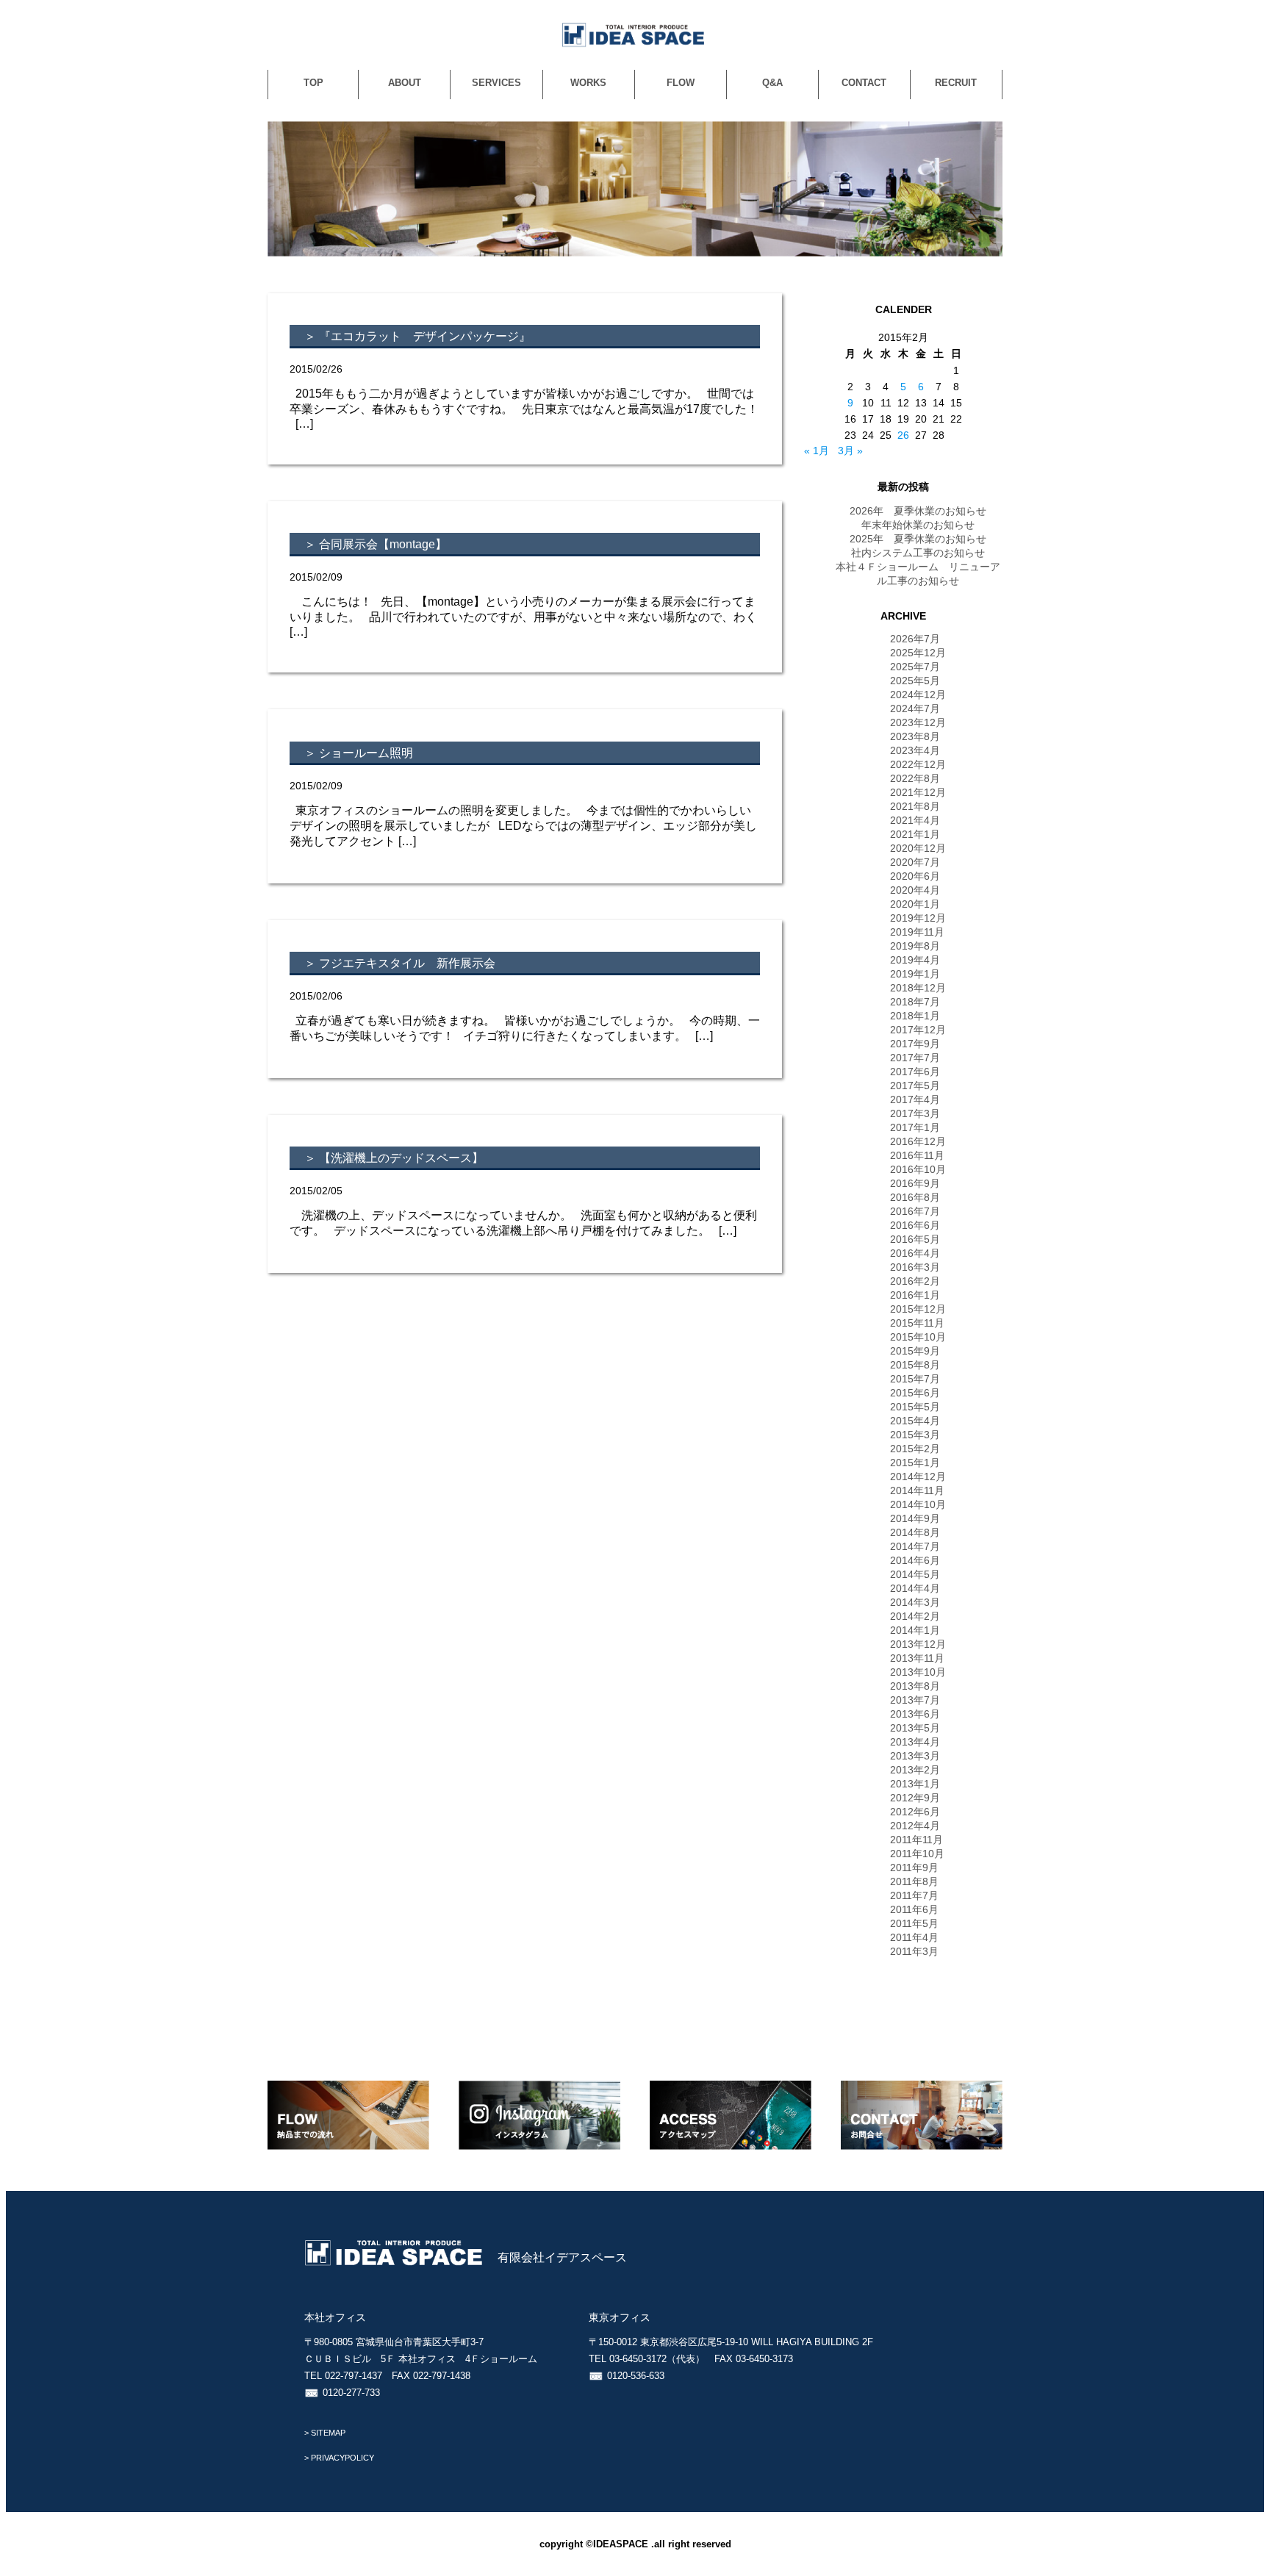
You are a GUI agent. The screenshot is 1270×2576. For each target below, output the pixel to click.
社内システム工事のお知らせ (918, 553)
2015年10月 (918, 1337)
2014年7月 (915, 1546)
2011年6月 (914, 1909)
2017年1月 (915, 1127)
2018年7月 (915, 1002)
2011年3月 (914, 1951)
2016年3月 (915, 1267)
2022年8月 (915, 778)
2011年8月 (914, 1881)
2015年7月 (915, 1379)
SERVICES (496, 83)
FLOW (681, 83)
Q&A (772, 83)
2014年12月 (918, 1477)
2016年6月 (915, 1225)
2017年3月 (915, 1113)
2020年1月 (915, 904)
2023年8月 (915, 736)
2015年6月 (915, 1393)
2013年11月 (917, 1658)
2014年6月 (915, 1560)
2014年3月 (915, 1602)
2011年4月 (914, 1937)
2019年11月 (917, 932)
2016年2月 (915, 1281)
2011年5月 (914, 1923)
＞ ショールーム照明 (359, 753)
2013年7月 (915, 1700)
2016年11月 (917, 1155)
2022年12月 (918, 764)
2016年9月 (915, 1183)
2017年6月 (915, 1072)
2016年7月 (915, 1211)
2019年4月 (915, 960)
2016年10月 (918, 1169)
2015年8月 (915, 1365)
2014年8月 (915, 1532)
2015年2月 (915, 1449)
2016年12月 (918, 1141)
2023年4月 (915, 750)
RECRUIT (956, 83)
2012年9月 (915, 1798)
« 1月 (817, 451)
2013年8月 (915, 1686)
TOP (313, 83)
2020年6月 (915, 876)
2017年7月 (915, 1058)
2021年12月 (918, 792)
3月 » (850, 451)
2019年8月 (915, 946)
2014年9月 (915, 1518)
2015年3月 (915, 1435)
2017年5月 (915, 1086)
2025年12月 (918, 653)
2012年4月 (915, 1826)
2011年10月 (917, 1854)
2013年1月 (915, 1784)
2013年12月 (918, 1644)
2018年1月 (915, 1016)
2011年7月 (914, 1895)
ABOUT (405, 83)
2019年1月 (915, 974)
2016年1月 (915, 1295)
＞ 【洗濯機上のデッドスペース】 (394, 1158)
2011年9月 (914, 1868)
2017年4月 (915, 1099)
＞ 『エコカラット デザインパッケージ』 (417, 336)
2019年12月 (918, 918)
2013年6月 (915, 1714)
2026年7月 (915, 639)
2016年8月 (915, 1197)
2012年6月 (915, 1812)
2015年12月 (918, 1309)
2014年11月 (917, 1490)
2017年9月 (915, 1044)
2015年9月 (915, 1351)
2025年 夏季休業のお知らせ (918, 539)
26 (903, 435)
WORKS (588, 83)
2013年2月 (915, 1770)
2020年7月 (915, 862)
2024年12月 (918, 695)
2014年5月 (915, 1574)
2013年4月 (915, 1742)
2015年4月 (915, 1421)
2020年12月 (918, 848)
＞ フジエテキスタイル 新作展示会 (400, 963)
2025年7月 (915, 667)
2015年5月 (915, 1407)
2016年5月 (915, 1239)
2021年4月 (915, 820)
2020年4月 (915, 890)
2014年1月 (915, 1630)
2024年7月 (915, 708)
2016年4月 (915, 1253)
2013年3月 (915, 1756)
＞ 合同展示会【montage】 (376, 544)
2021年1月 (915, 834)
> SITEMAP (325, 2433)
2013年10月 (918, 1672)
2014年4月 (915, 1588)
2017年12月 (918, 1030)
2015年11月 (917, 1323)
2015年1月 (915, 1463)
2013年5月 (915, 1728)
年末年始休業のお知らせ (918, 525)
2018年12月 (918, 988)
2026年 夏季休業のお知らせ (918, 511)
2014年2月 (915, 1616)
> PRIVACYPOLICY (339, 2458)
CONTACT (864, 83)
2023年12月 (918, 722)
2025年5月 (915, 681)
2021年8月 (915, 806)
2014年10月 (918, 1504)
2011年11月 (916, 1840)
